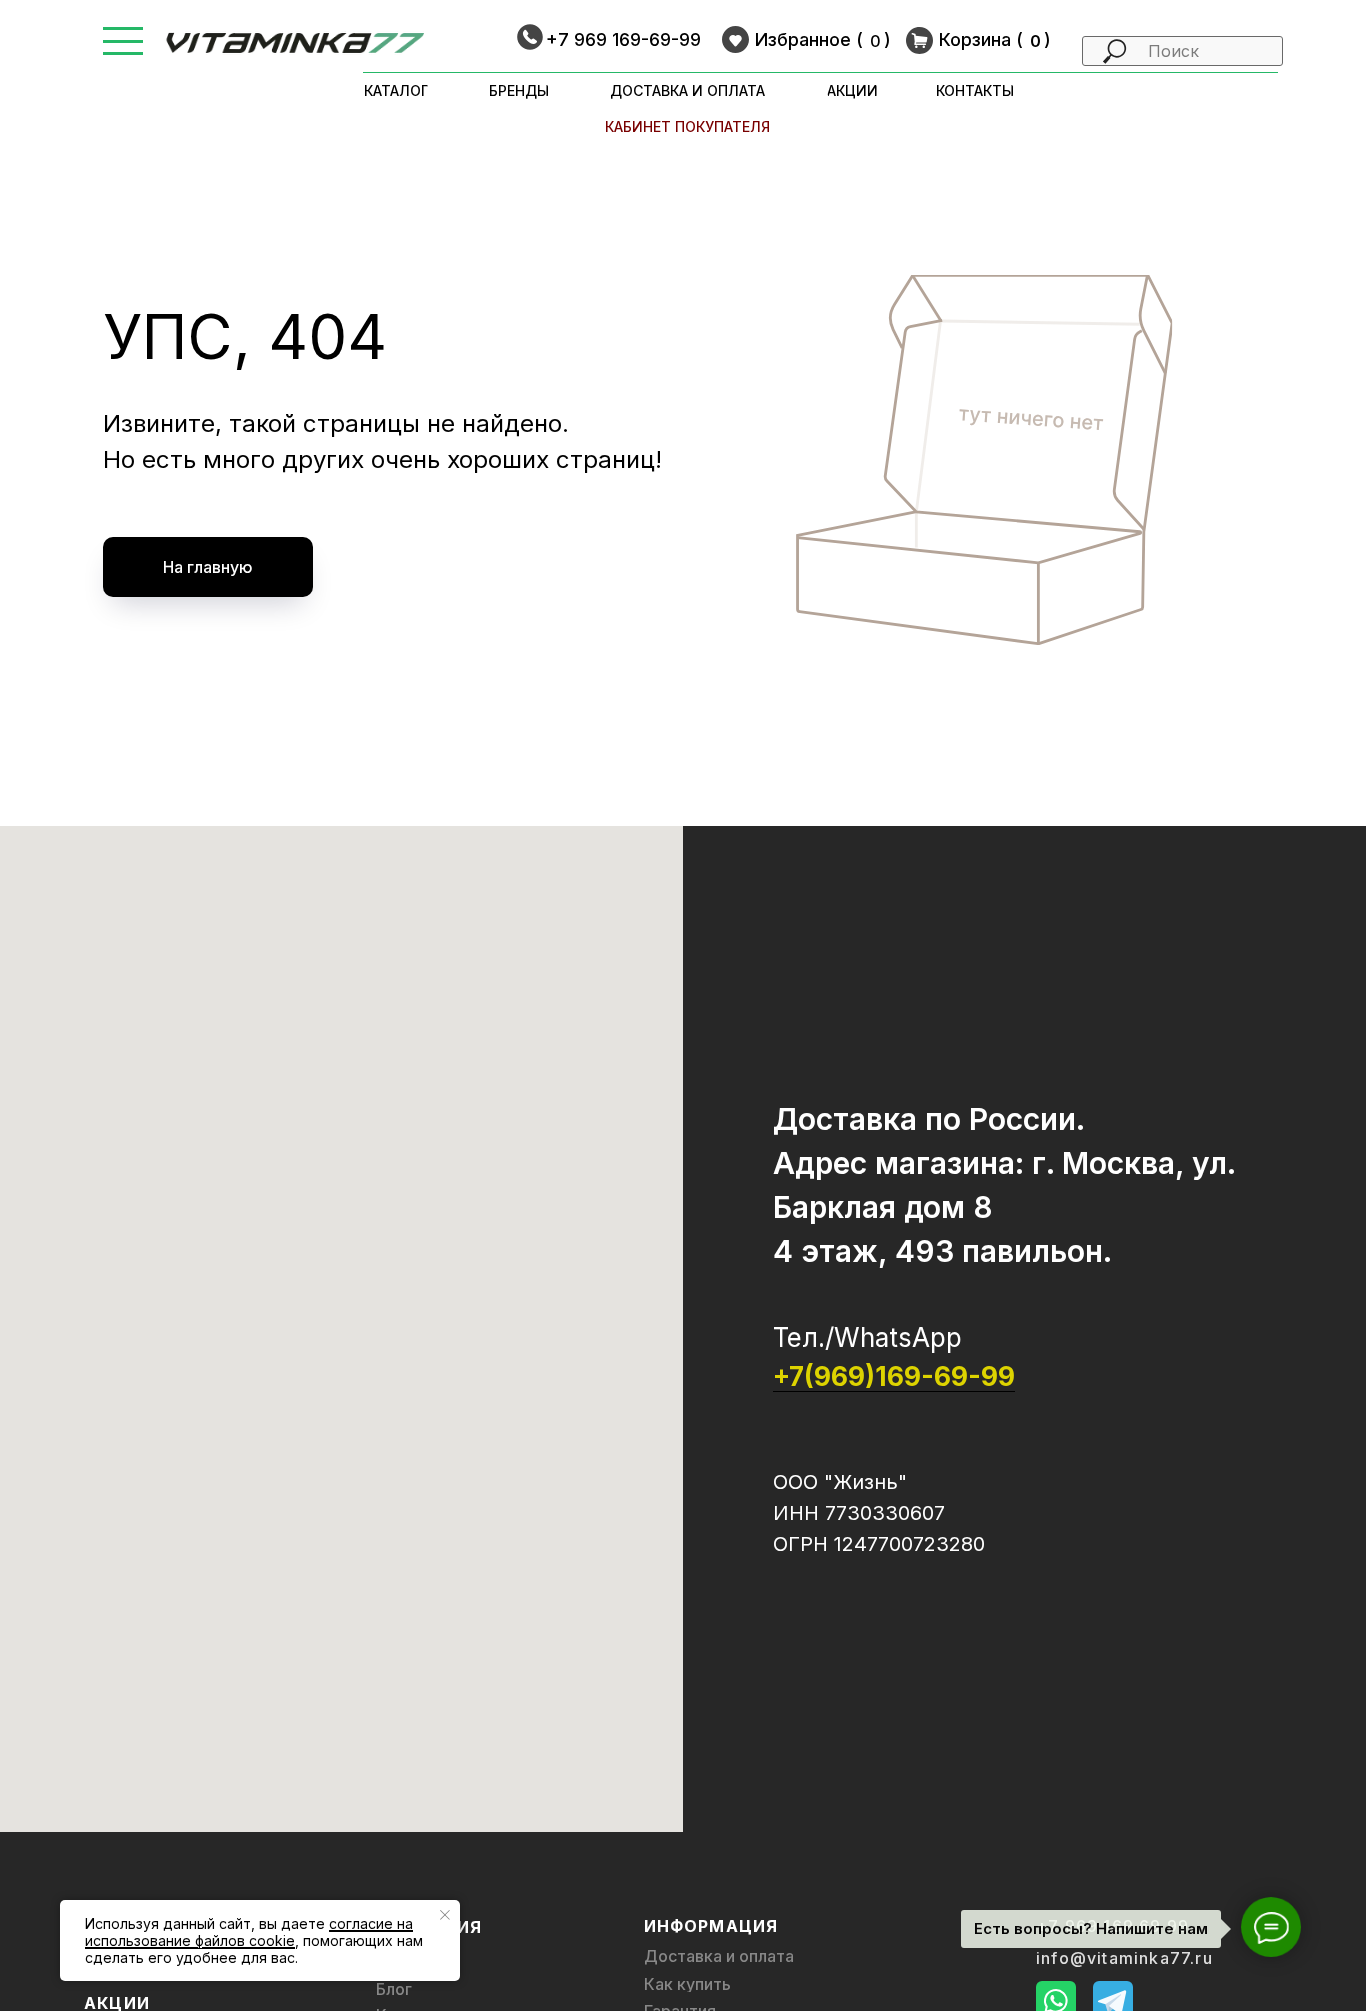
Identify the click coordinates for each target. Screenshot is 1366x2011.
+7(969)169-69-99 (894, 1376)
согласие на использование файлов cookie (249, 1932)
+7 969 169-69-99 (623, 39)
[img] (295, 43)
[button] (123, 28)
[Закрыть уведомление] (445, 1915)
